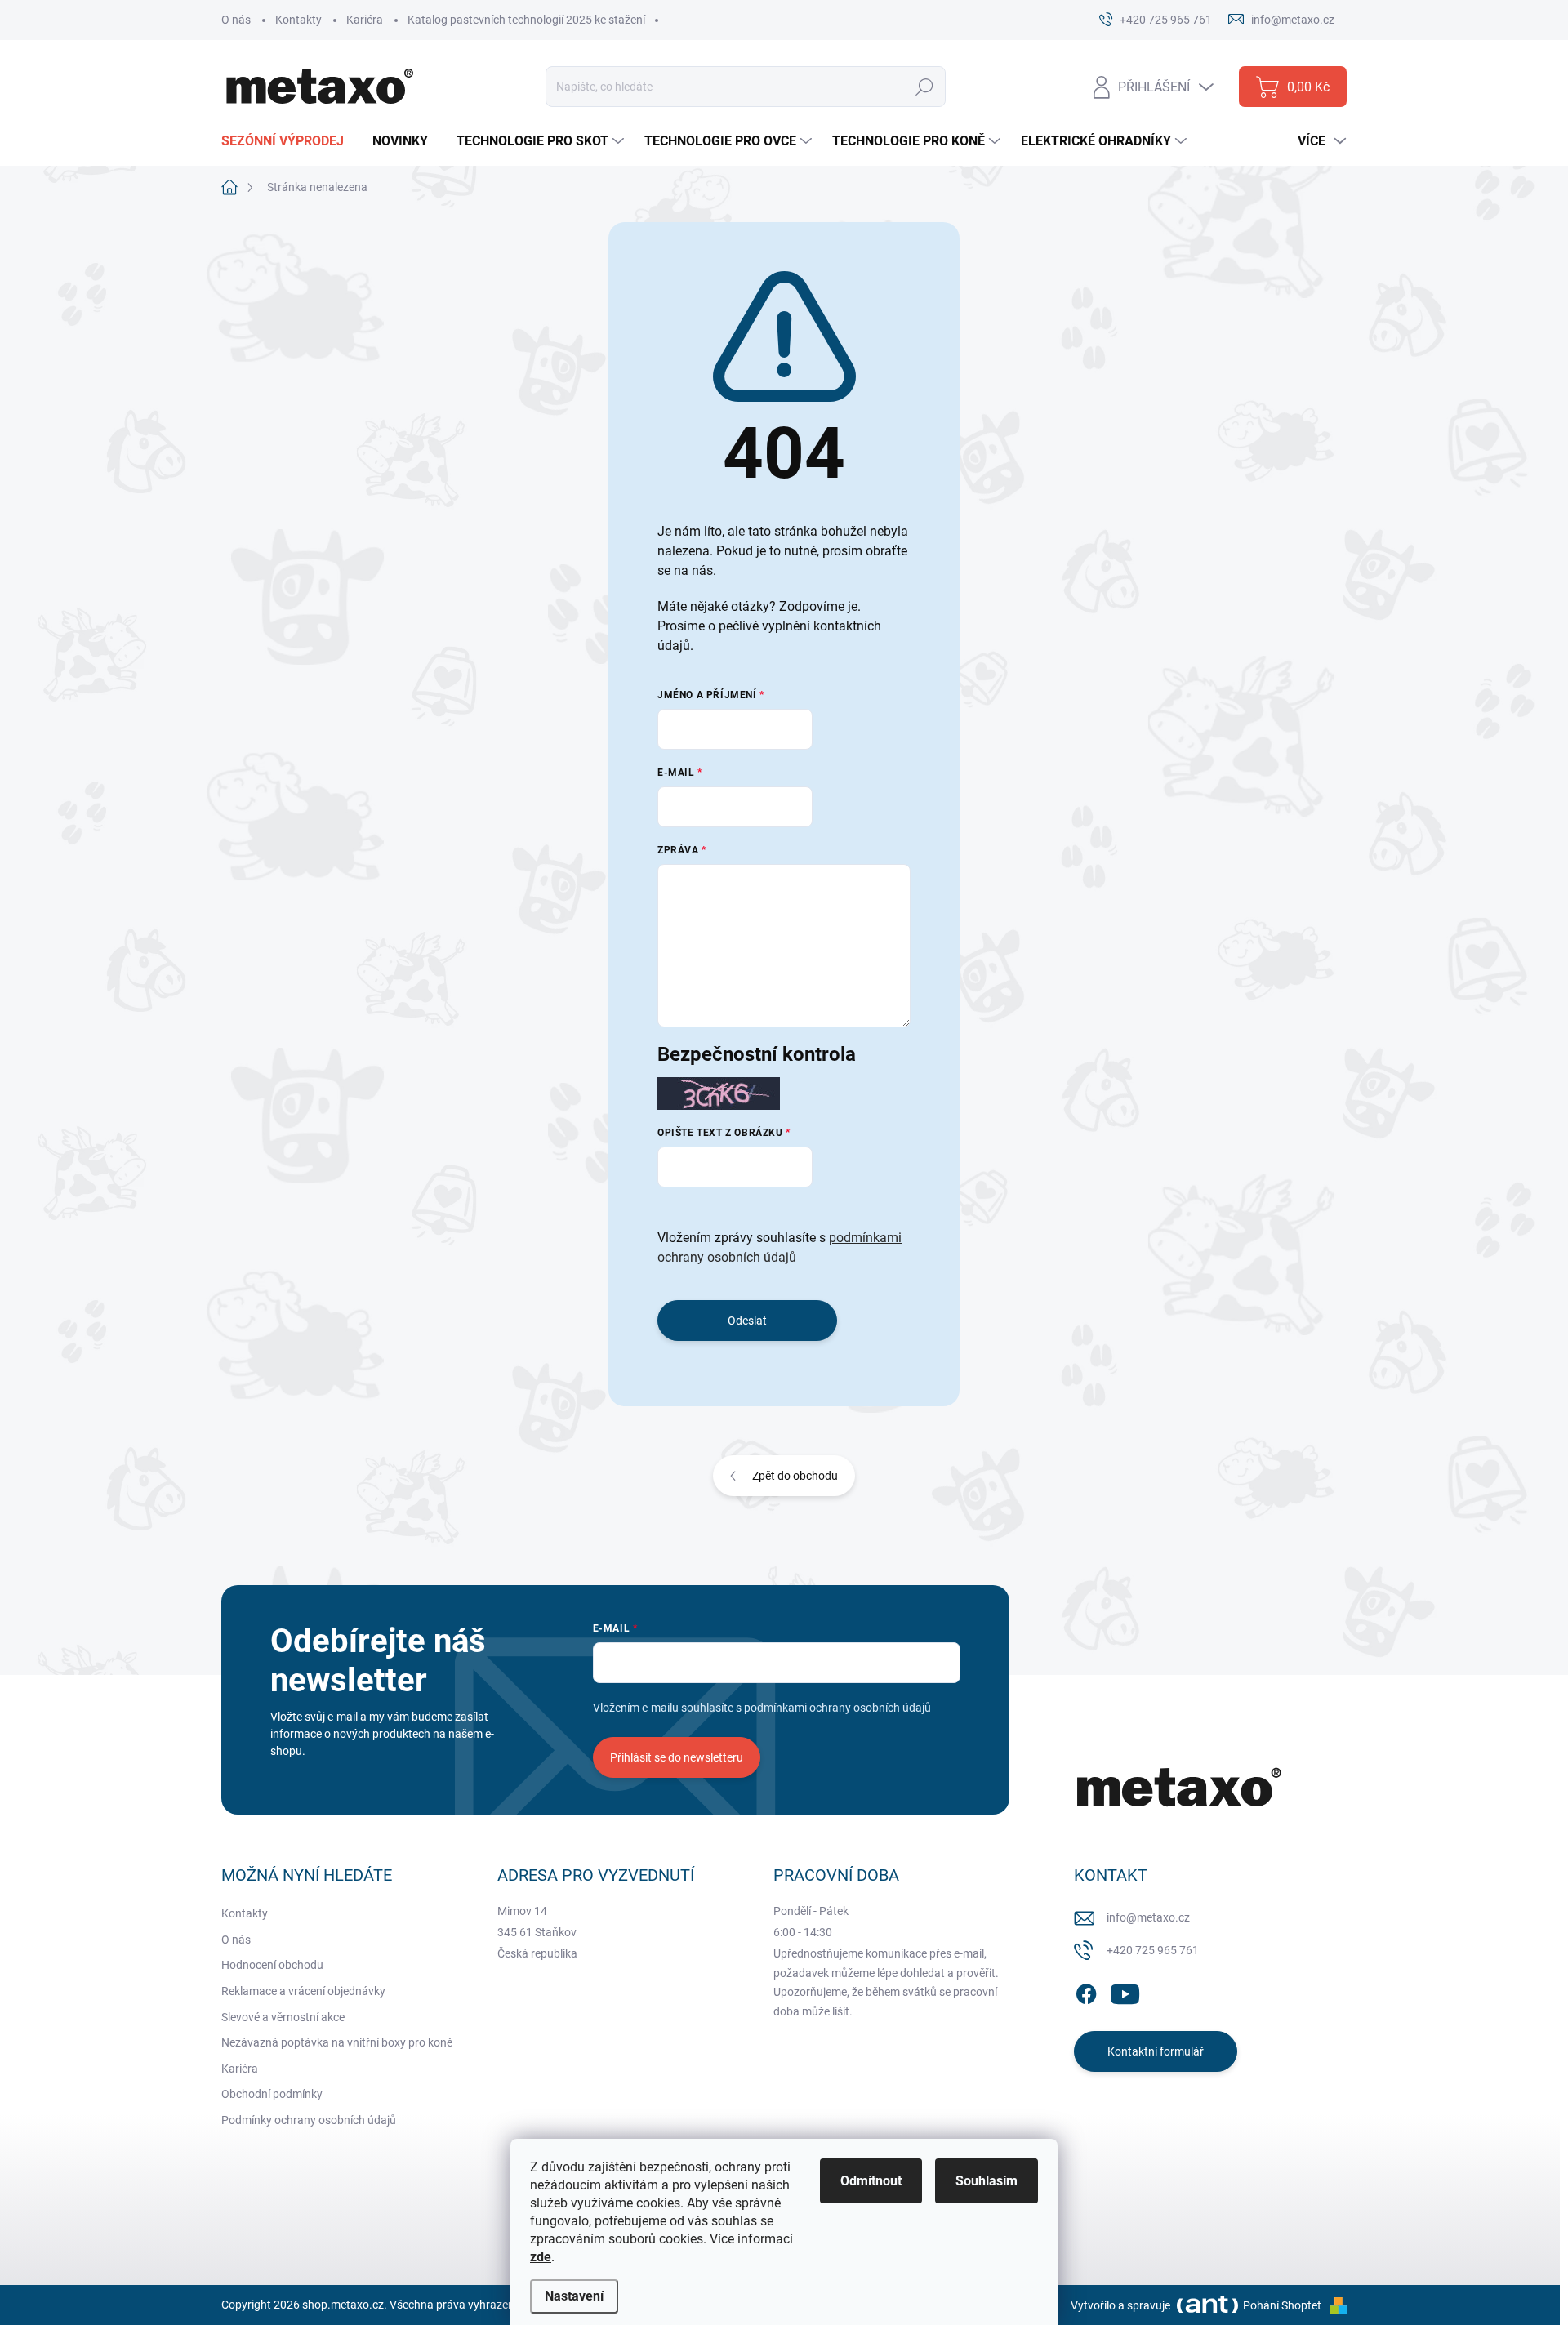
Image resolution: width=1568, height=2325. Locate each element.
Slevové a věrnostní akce (283, 2017)
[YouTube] (1125, 1991)
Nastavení (574, 2296)
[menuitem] (289, 141)
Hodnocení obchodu (272, 1965)
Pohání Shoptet (1283, 2305)
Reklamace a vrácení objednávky (303, 1991)
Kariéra (365, 20)
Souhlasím (987, 2181)
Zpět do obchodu (795, 1476)
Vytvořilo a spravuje (1120, 2305)
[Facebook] (1086, 1991)
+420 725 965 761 (1153, 1950)
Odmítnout (871, 2181)
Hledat (925, 87)
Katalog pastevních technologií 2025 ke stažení (526, 20)
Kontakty (298, 20)
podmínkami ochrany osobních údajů (837, 1708)
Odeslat (747, 1321)
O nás (236, 20)
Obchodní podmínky (272, 2094)
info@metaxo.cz (1148, 1917)
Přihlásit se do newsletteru (677, 1757)
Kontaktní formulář (1156, 2051)
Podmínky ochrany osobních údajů (309, 2120)
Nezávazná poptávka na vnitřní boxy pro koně (337, 2042)
